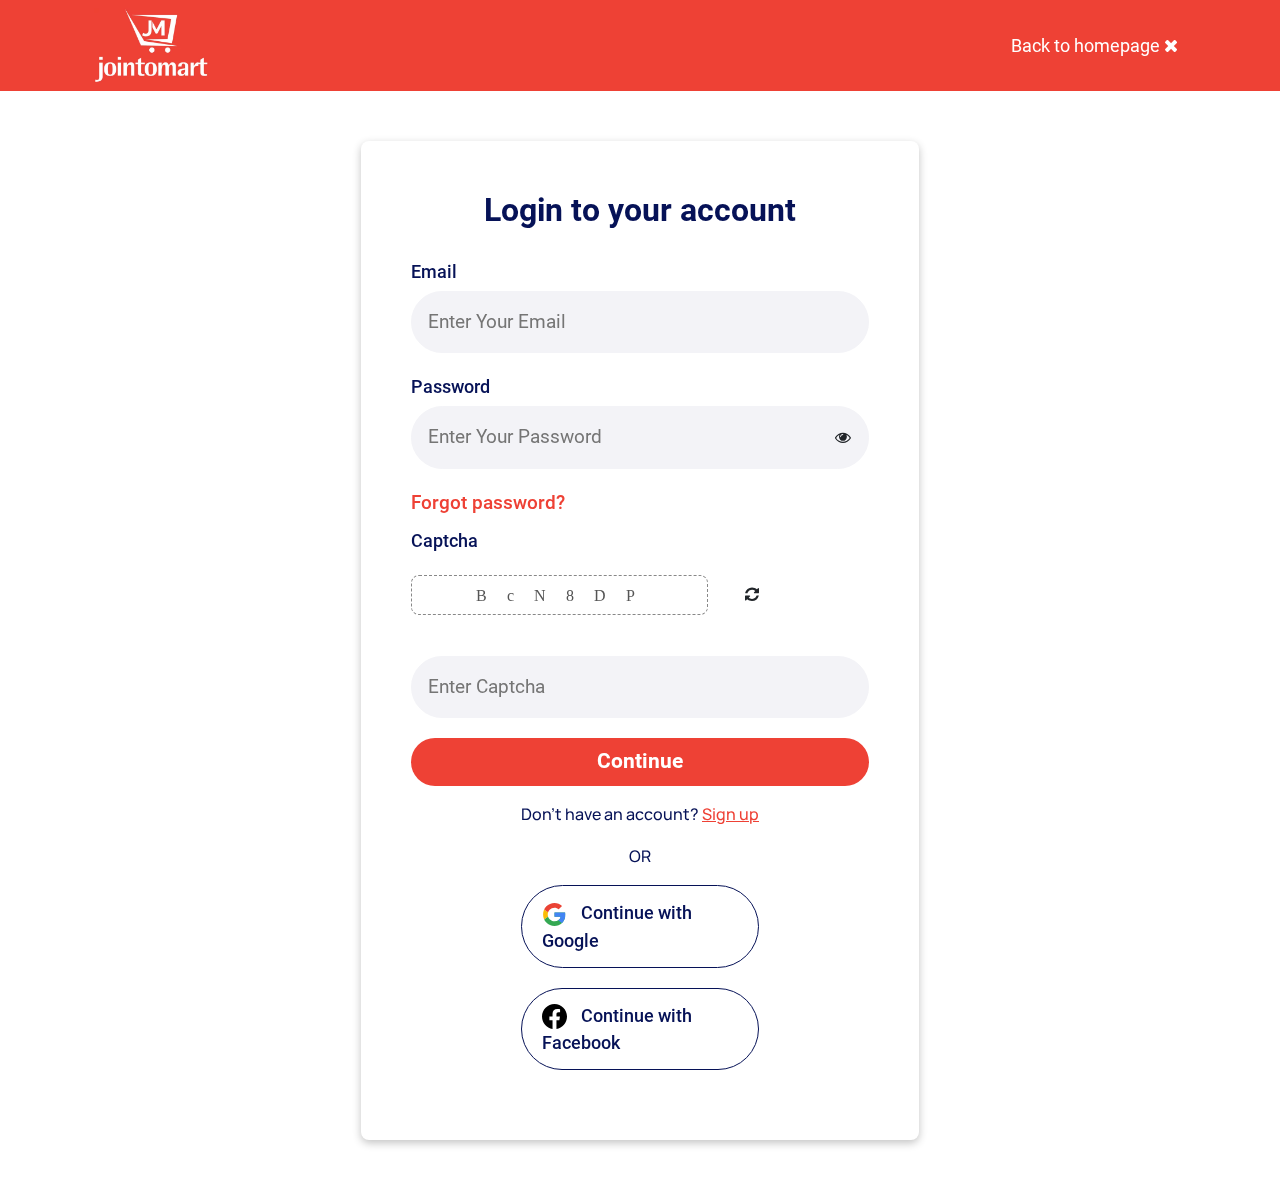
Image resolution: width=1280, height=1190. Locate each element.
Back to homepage (1087, 45)
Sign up (730, 814)
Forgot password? (488, 502)
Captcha (444, 540)
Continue (640, 761)
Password (450, 386)
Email (434, 271)
